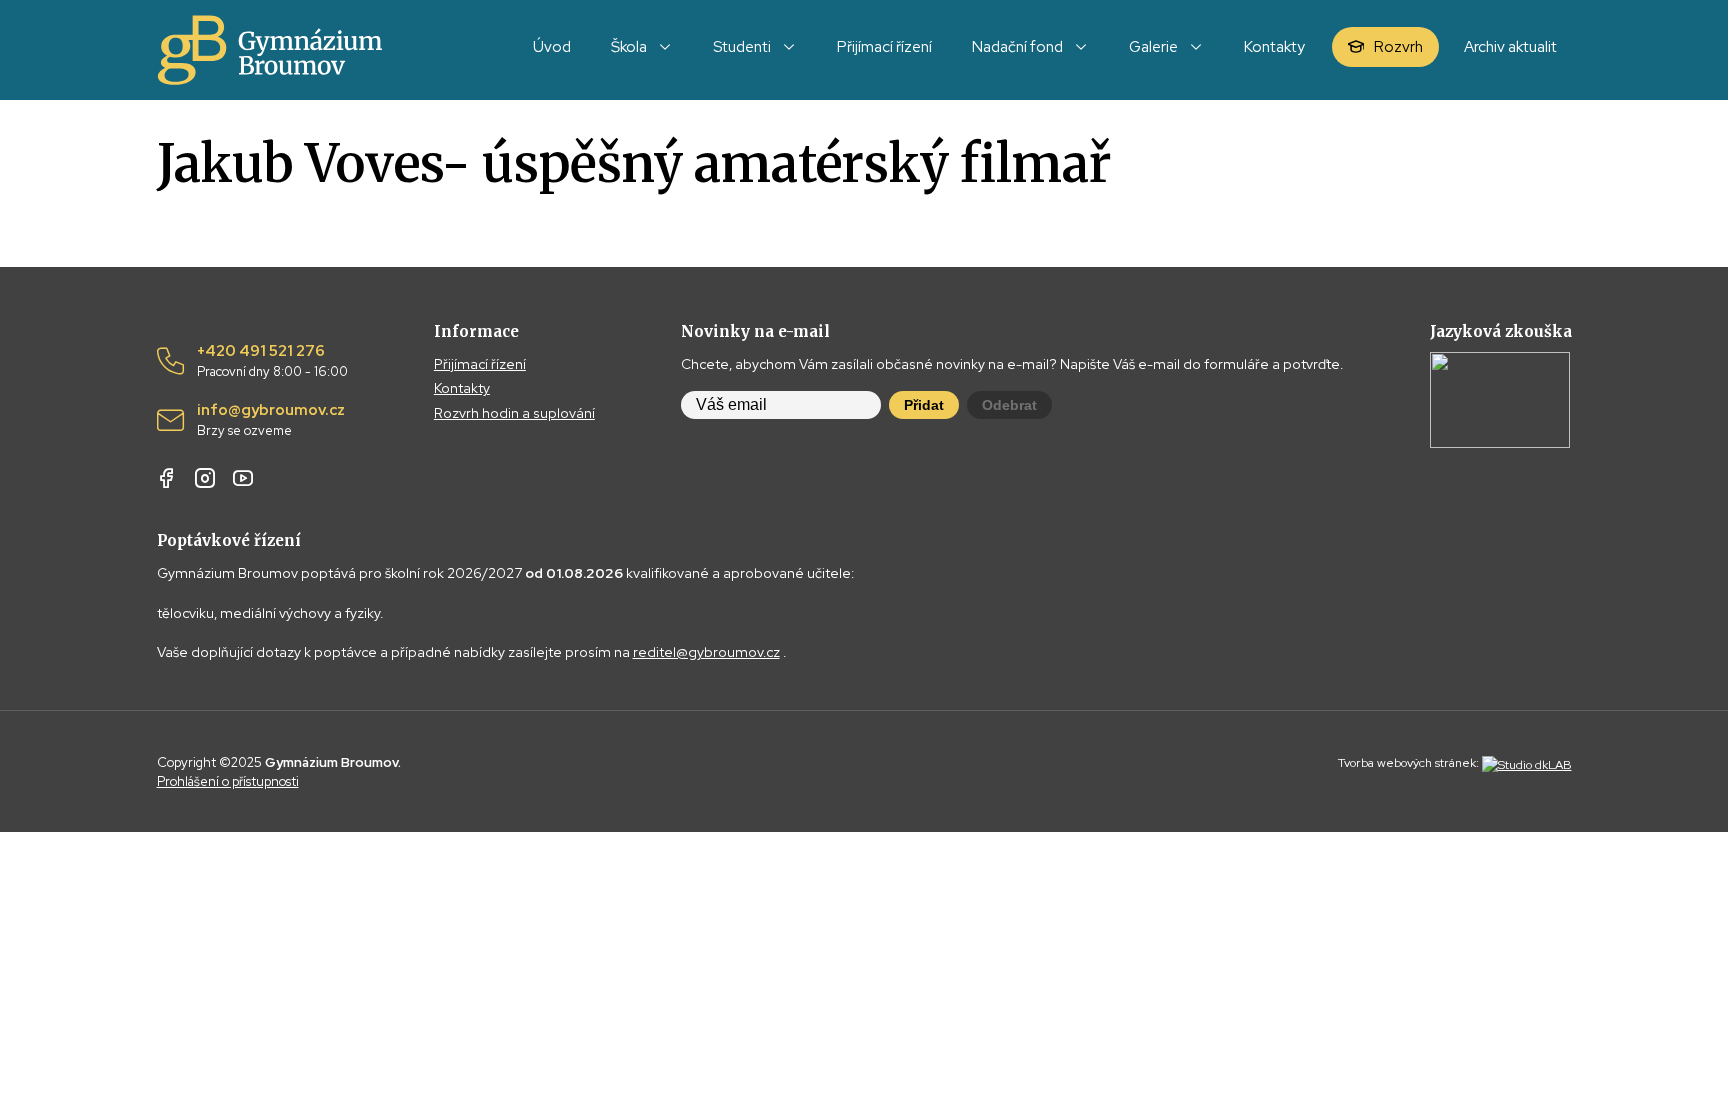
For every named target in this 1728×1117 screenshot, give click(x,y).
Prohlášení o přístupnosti (228, 781)
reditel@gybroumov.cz (706, 652)
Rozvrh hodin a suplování (514, 413)
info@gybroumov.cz (271, 420)
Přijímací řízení (480, 364)
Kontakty (462, 388)
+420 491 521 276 (272, 361)
